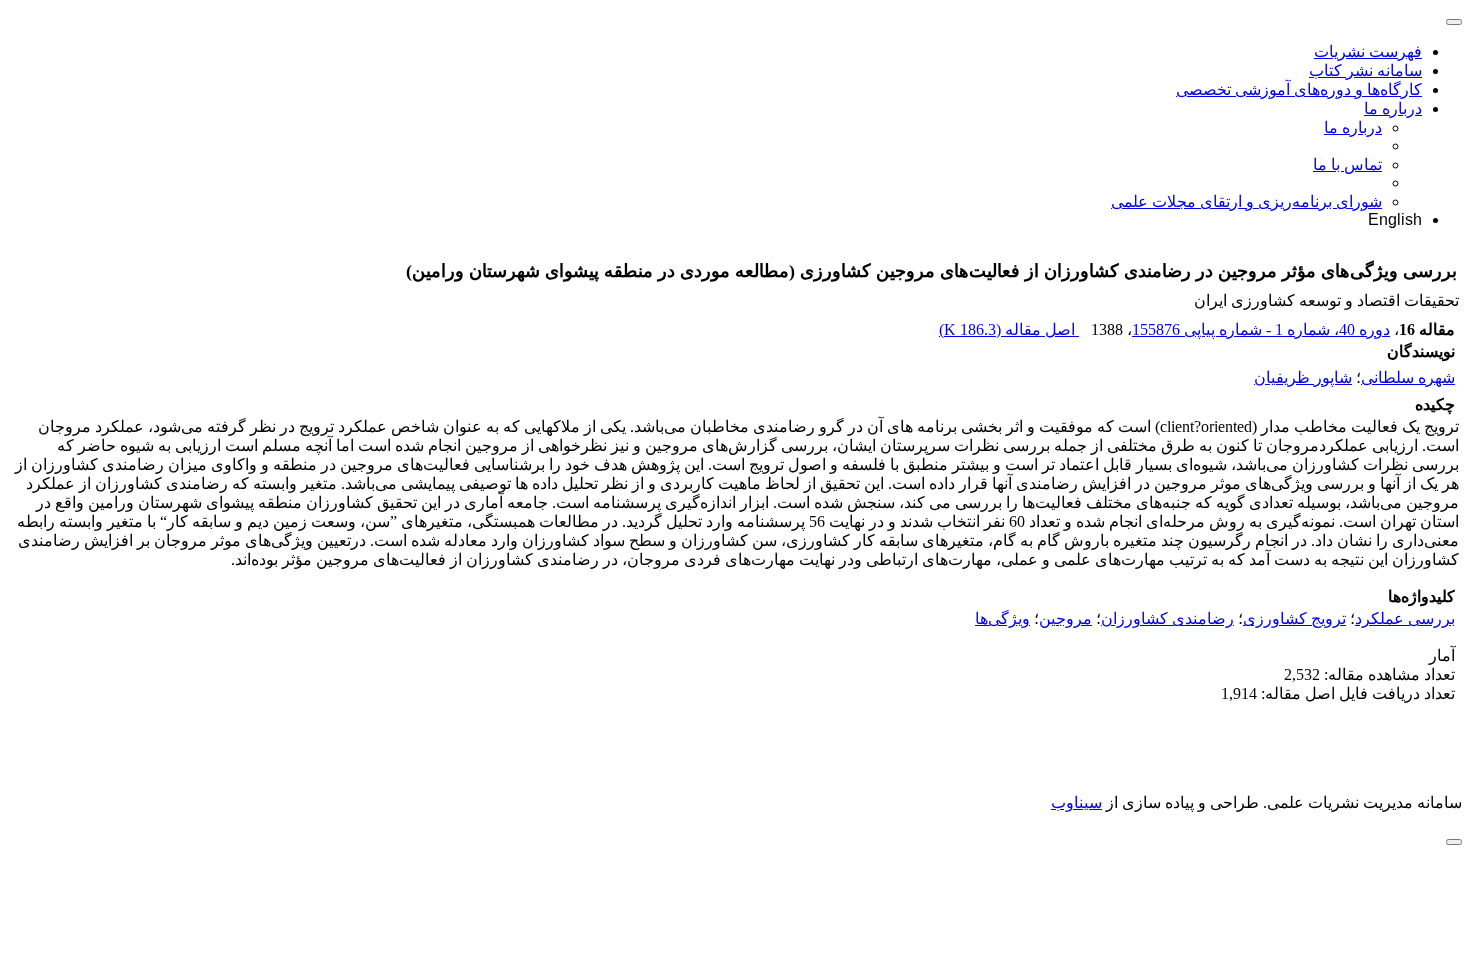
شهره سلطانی (1408, 377)
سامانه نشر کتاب (1365, 70)
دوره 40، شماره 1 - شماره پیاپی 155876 (1261, 329)
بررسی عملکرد (1405, 618)
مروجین (1065, 618)
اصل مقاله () (1009, 329)
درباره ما (1393, 108)
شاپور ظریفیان (1303, 377)
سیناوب (1076, 802)
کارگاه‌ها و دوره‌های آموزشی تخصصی (1299, 89)
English (1395, 219)
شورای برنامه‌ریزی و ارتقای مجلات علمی (1246, 201)
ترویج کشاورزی (1294, 618)
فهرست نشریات (1368, 51)
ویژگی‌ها (1002, 618)
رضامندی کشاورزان (1167, 618)
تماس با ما (1347, 164)
